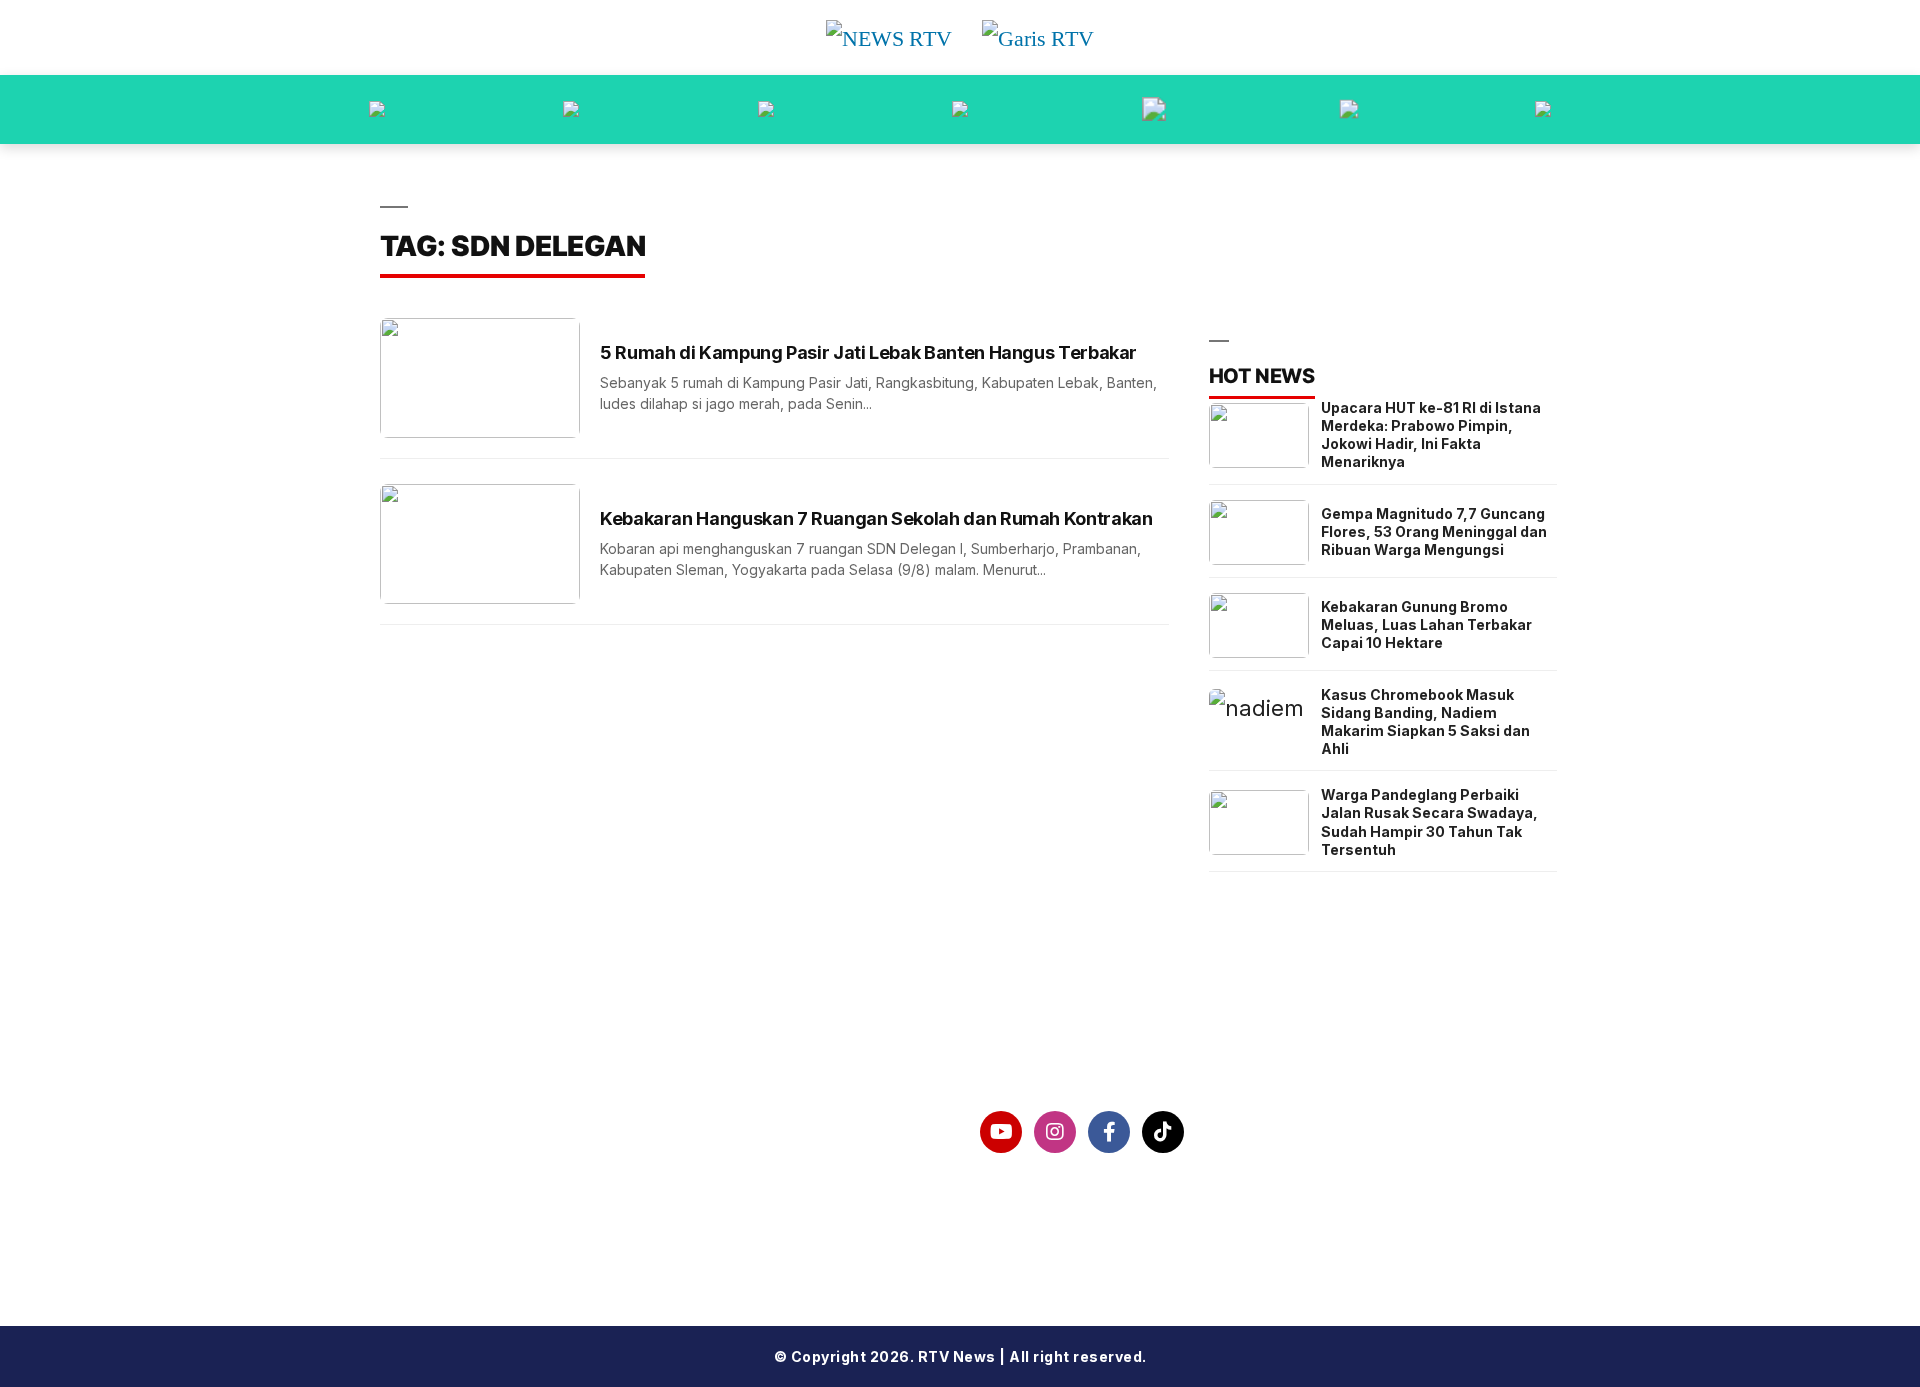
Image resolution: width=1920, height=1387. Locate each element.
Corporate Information (506, 1132)
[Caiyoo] (960, 110)
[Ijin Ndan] (571, 110)
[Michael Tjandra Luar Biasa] (766, 110)
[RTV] (1543, 110)
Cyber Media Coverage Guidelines (557, 1235)
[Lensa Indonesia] (377, 110)
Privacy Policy (469, 1183)
